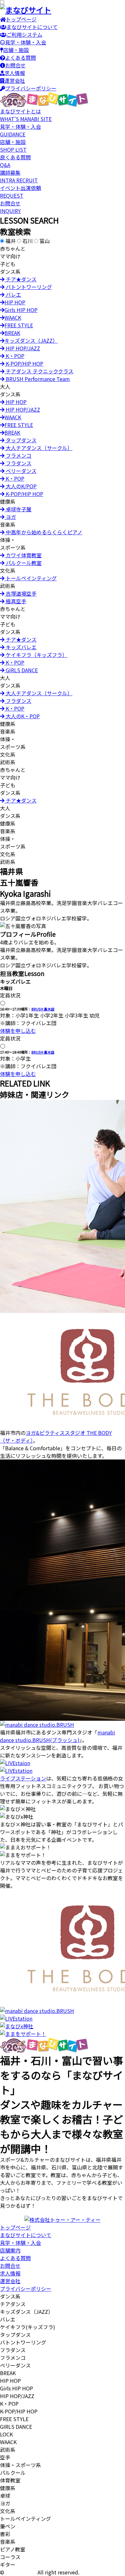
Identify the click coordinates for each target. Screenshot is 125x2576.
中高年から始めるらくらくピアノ (43, 532)
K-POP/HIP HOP (24, 363)
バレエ (13, 294)
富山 (45, 241)
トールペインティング (31, 578)
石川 (28, 241)
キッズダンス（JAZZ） (31, 340)
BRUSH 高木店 (43, 1009)
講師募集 (19, 176)
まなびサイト (21, 2572)
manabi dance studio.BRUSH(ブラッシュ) (58, 1736)
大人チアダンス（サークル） (38, 448)
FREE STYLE (19, 325)
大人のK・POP (22, 716)
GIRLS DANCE (21, 670)
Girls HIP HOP (21, 310)
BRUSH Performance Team (37, 379)
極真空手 (15, 601)
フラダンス (18, 463)
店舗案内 (10, 2250)
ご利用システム (24, 34)
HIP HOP (15, 302)
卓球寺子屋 (18, 509)
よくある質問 (21, 57)
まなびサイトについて (32, 27)
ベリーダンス (21, 471)
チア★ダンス (21, 279)
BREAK (12, 333)
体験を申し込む (18, 1031)
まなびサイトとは (26, 115)
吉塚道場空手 (21, 593)
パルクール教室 (23, 563)
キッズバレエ (21, 647)
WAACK (13, 317)
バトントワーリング (28, 287)
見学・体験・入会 (26, 42)
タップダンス (21, 440)
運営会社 (15, 80)
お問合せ (15, 65)
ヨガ (10, 517)
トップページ (21, 19)
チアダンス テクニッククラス (39, 371)
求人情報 (15, 73)
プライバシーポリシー (31, 88)
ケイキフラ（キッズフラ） (36, 655)
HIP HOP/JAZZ (22, 348)
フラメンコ (18, 455)
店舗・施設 (16, 50)
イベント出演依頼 (21, 192)
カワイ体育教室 (23, 555)
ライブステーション (23, 1778)
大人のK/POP (21, 486)
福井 (11, 241)
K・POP (14, 356)
